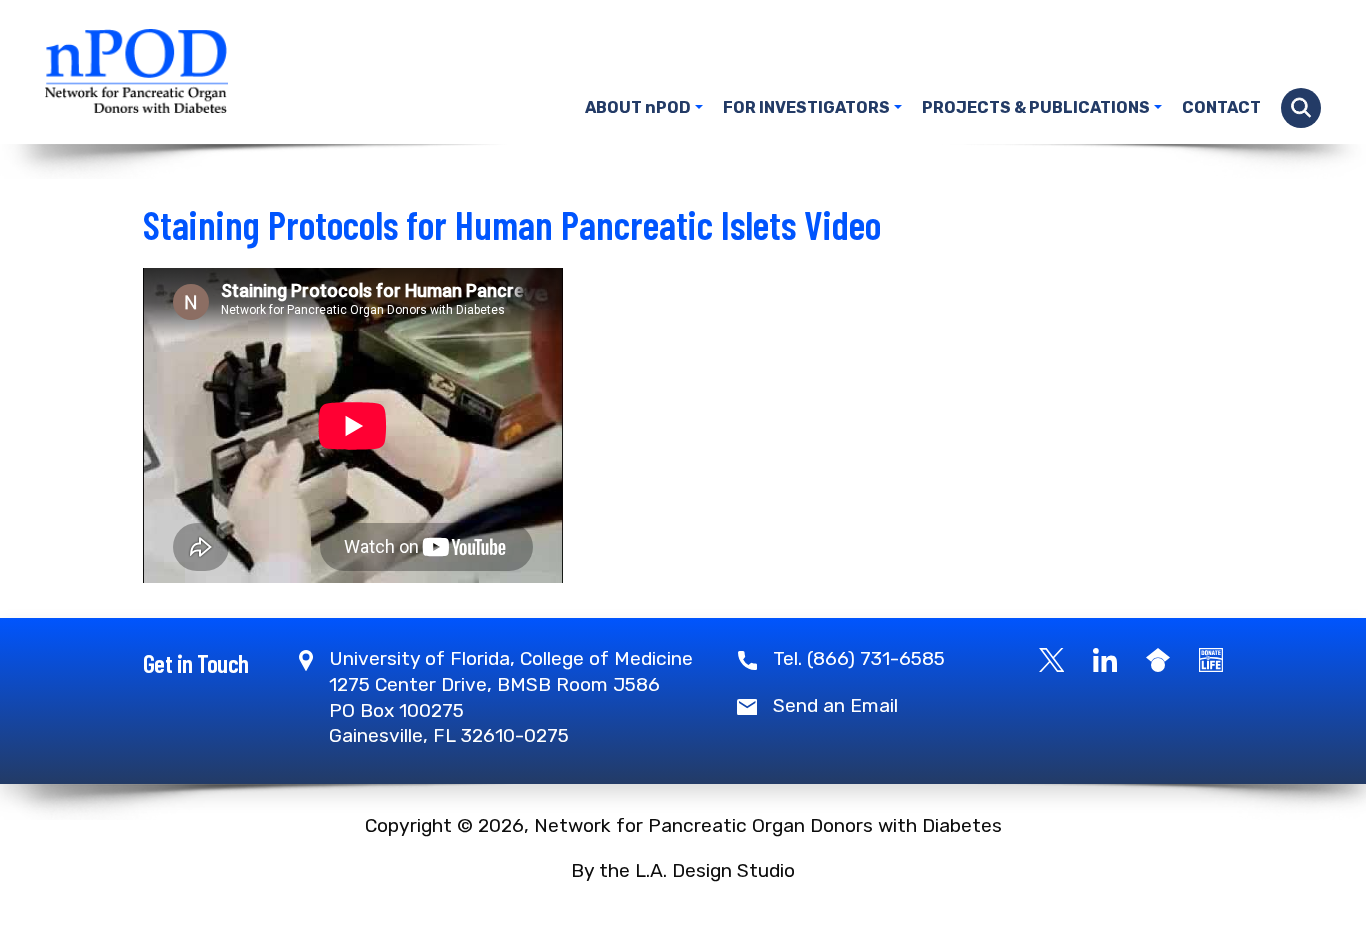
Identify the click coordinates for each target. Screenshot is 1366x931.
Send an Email (835, 705)
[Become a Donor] (1211, 658)
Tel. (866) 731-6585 (859, 658)
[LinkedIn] (1105, 658)
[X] (1052, 658)
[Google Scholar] (1158, 658)
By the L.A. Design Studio (683, 870)
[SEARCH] (1301, 108)
